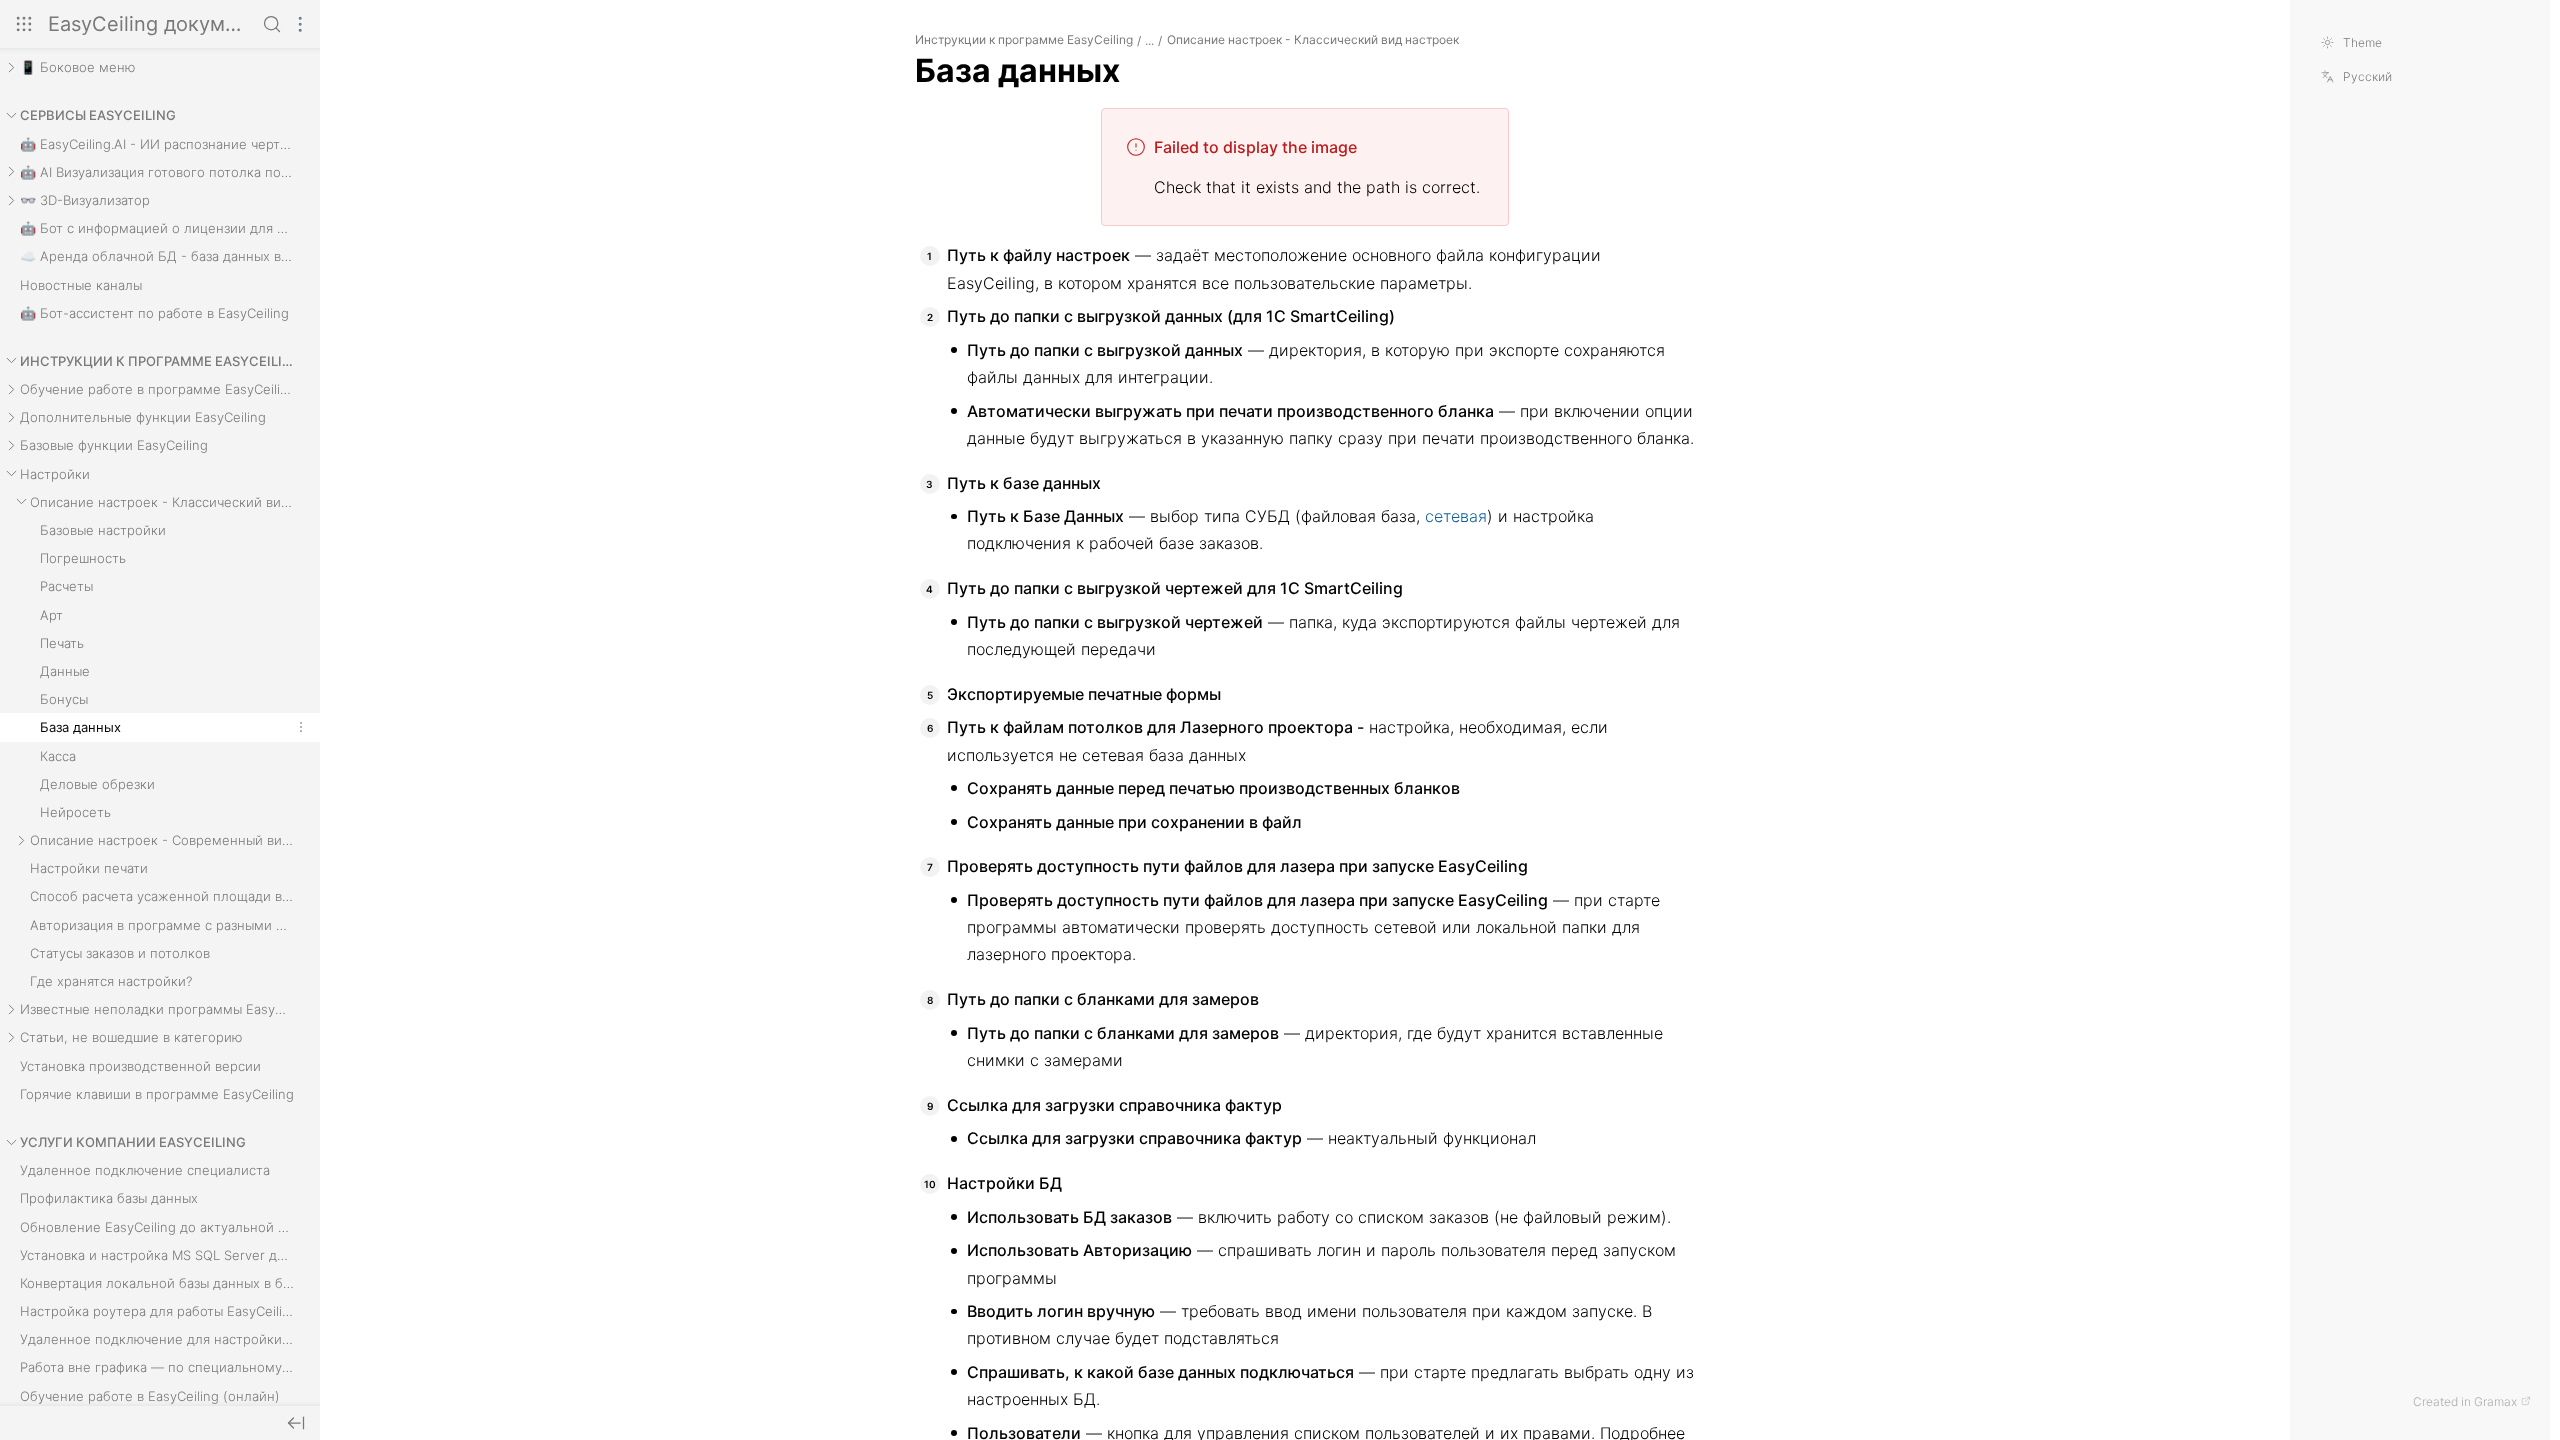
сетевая (1456, 516)
